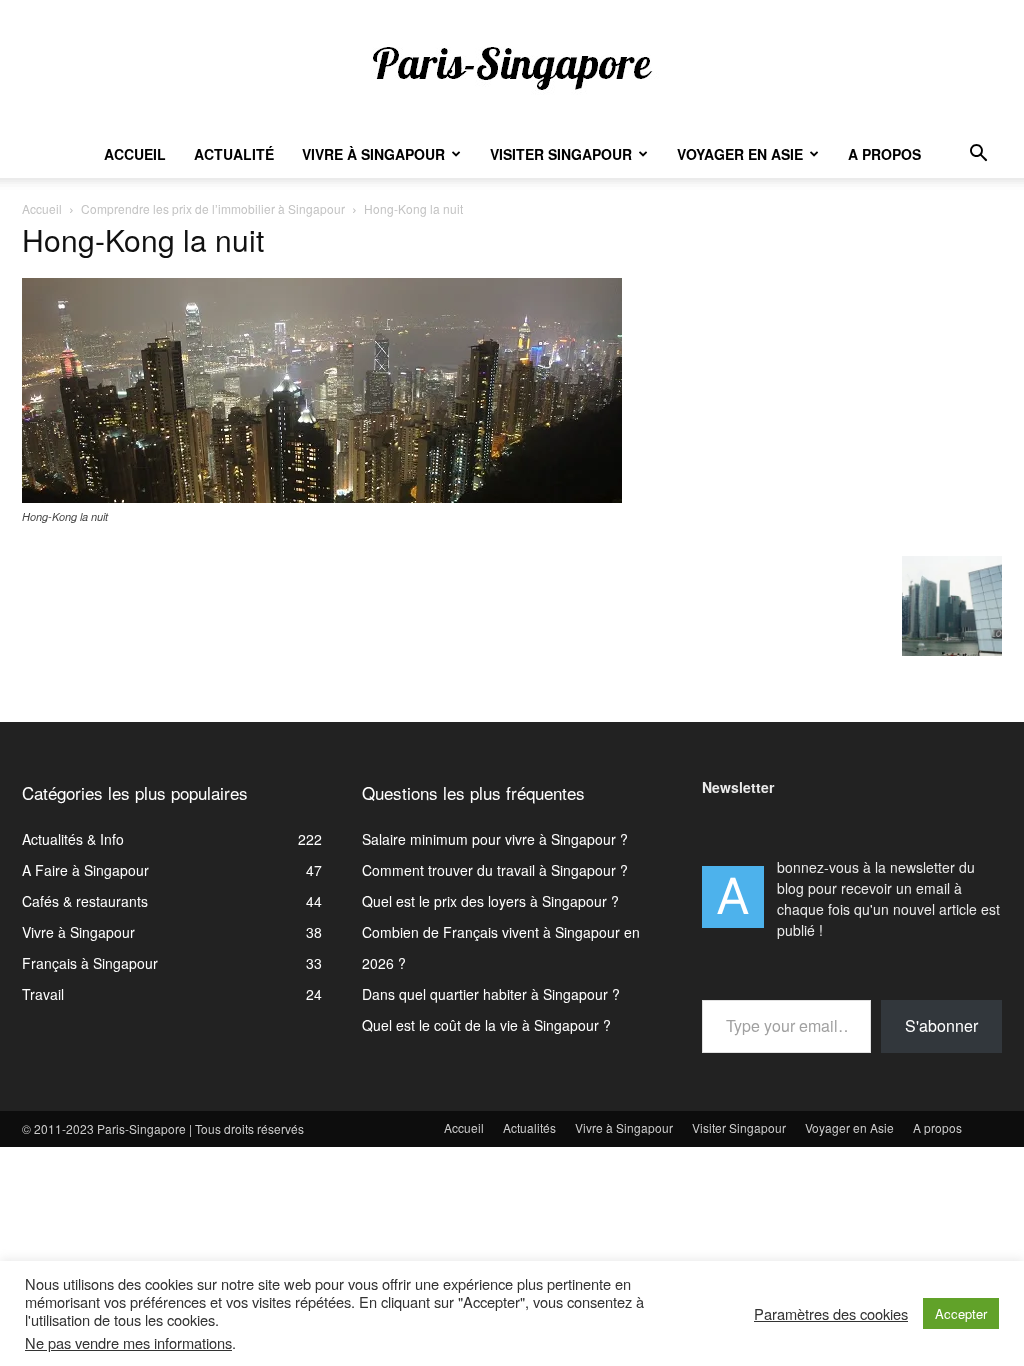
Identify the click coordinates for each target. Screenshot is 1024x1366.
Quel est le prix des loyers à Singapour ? (490, 901)
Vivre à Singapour (373, 154)
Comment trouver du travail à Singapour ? (495, 870)
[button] (978, 155)
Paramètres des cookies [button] (831, 1314)
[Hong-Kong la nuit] (322, 497)
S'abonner (941, 1025)
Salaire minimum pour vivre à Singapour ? (495, 839)
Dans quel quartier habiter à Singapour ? (491, 994)
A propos (884, 154)
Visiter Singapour (561, 154)
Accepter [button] (961, 1313)
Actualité (234, 154)
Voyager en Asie (740, 154)
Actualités (529, 1127)
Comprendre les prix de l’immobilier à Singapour (213, 208)
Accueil (135, 154)
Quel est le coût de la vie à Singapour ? (486, 1025)
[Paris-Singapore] (512, 67)
